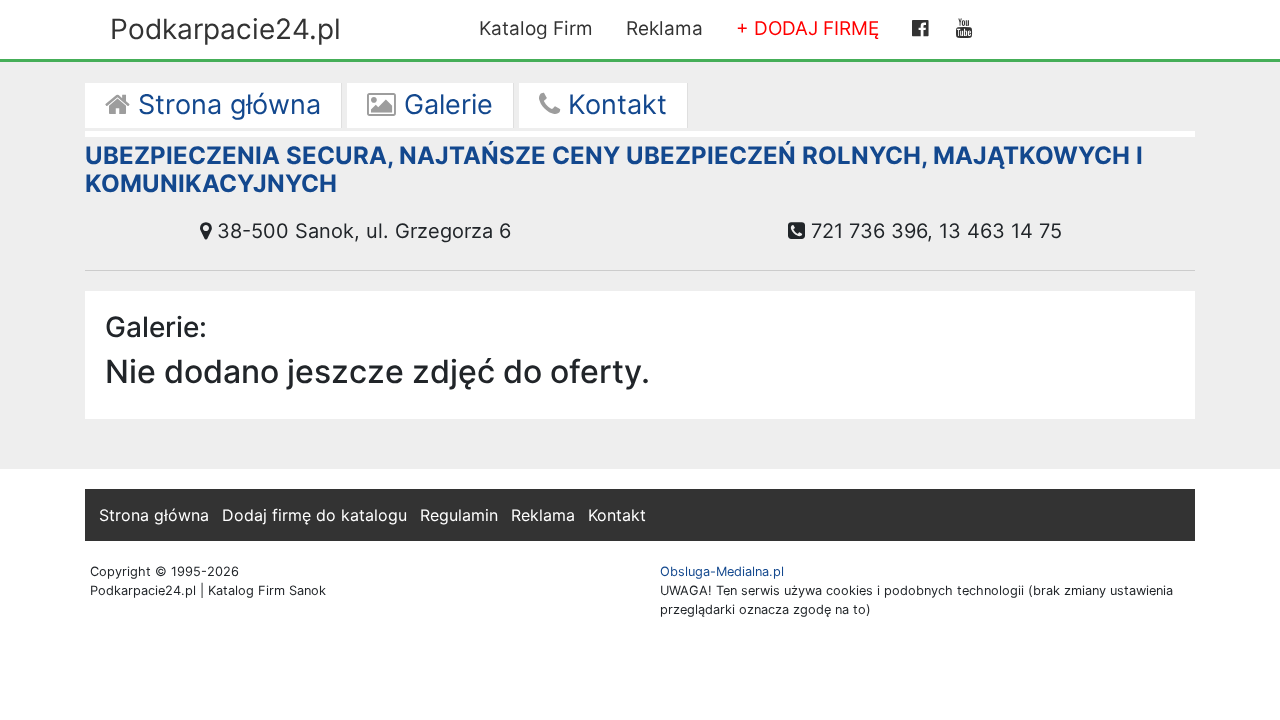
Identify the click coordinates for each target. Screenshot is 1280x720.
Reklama (664, 28)
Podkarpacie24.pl (225, 29)
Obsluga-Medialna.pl (722, 571)
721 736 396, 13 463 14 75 (933, 231)
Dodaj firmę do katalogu (314, 515)
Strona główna (225, 104)
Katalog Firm (536, 28)
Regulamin (459, 515)
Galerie (444, 104)
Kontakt (613, 104)
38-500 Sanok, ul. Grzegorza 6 (361, 231)
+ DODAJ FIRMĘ (807, 28)
